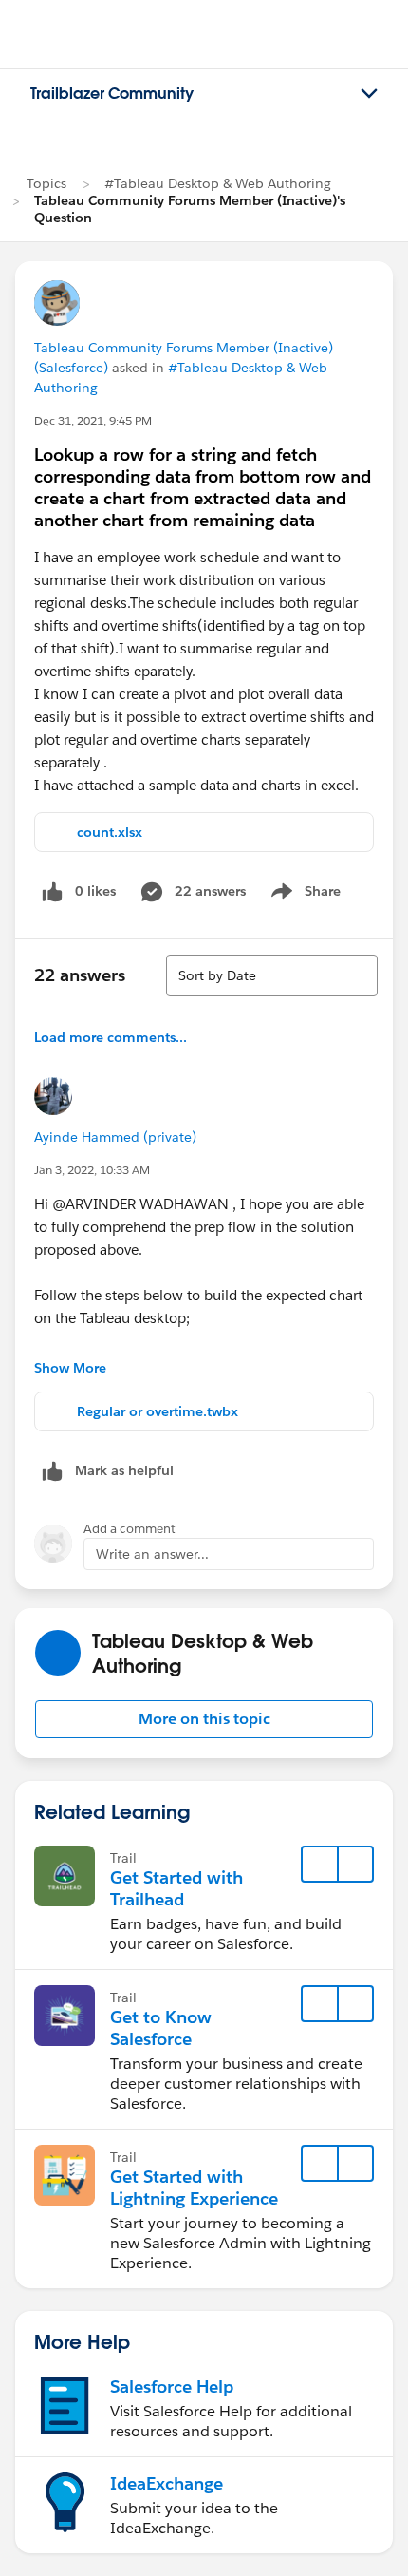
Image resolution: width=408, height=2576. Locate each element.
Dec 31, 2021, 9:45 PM (93, 420)
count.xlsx (110, 832)
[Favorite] (320, 1865)
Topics (46, 183)
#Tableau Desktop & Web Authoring (218, 183)
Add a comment (130, 1529)
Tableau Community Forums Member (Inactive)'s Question (190, 209)
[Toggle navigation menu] (369, 94)
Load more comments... (111, 1037)
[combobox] (272, 975)
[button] (204, 1719)
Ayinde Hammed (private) (115, 1137)
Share (303, 895)
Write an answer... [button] (152, 1554)
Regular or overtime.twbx (158, 1411)
